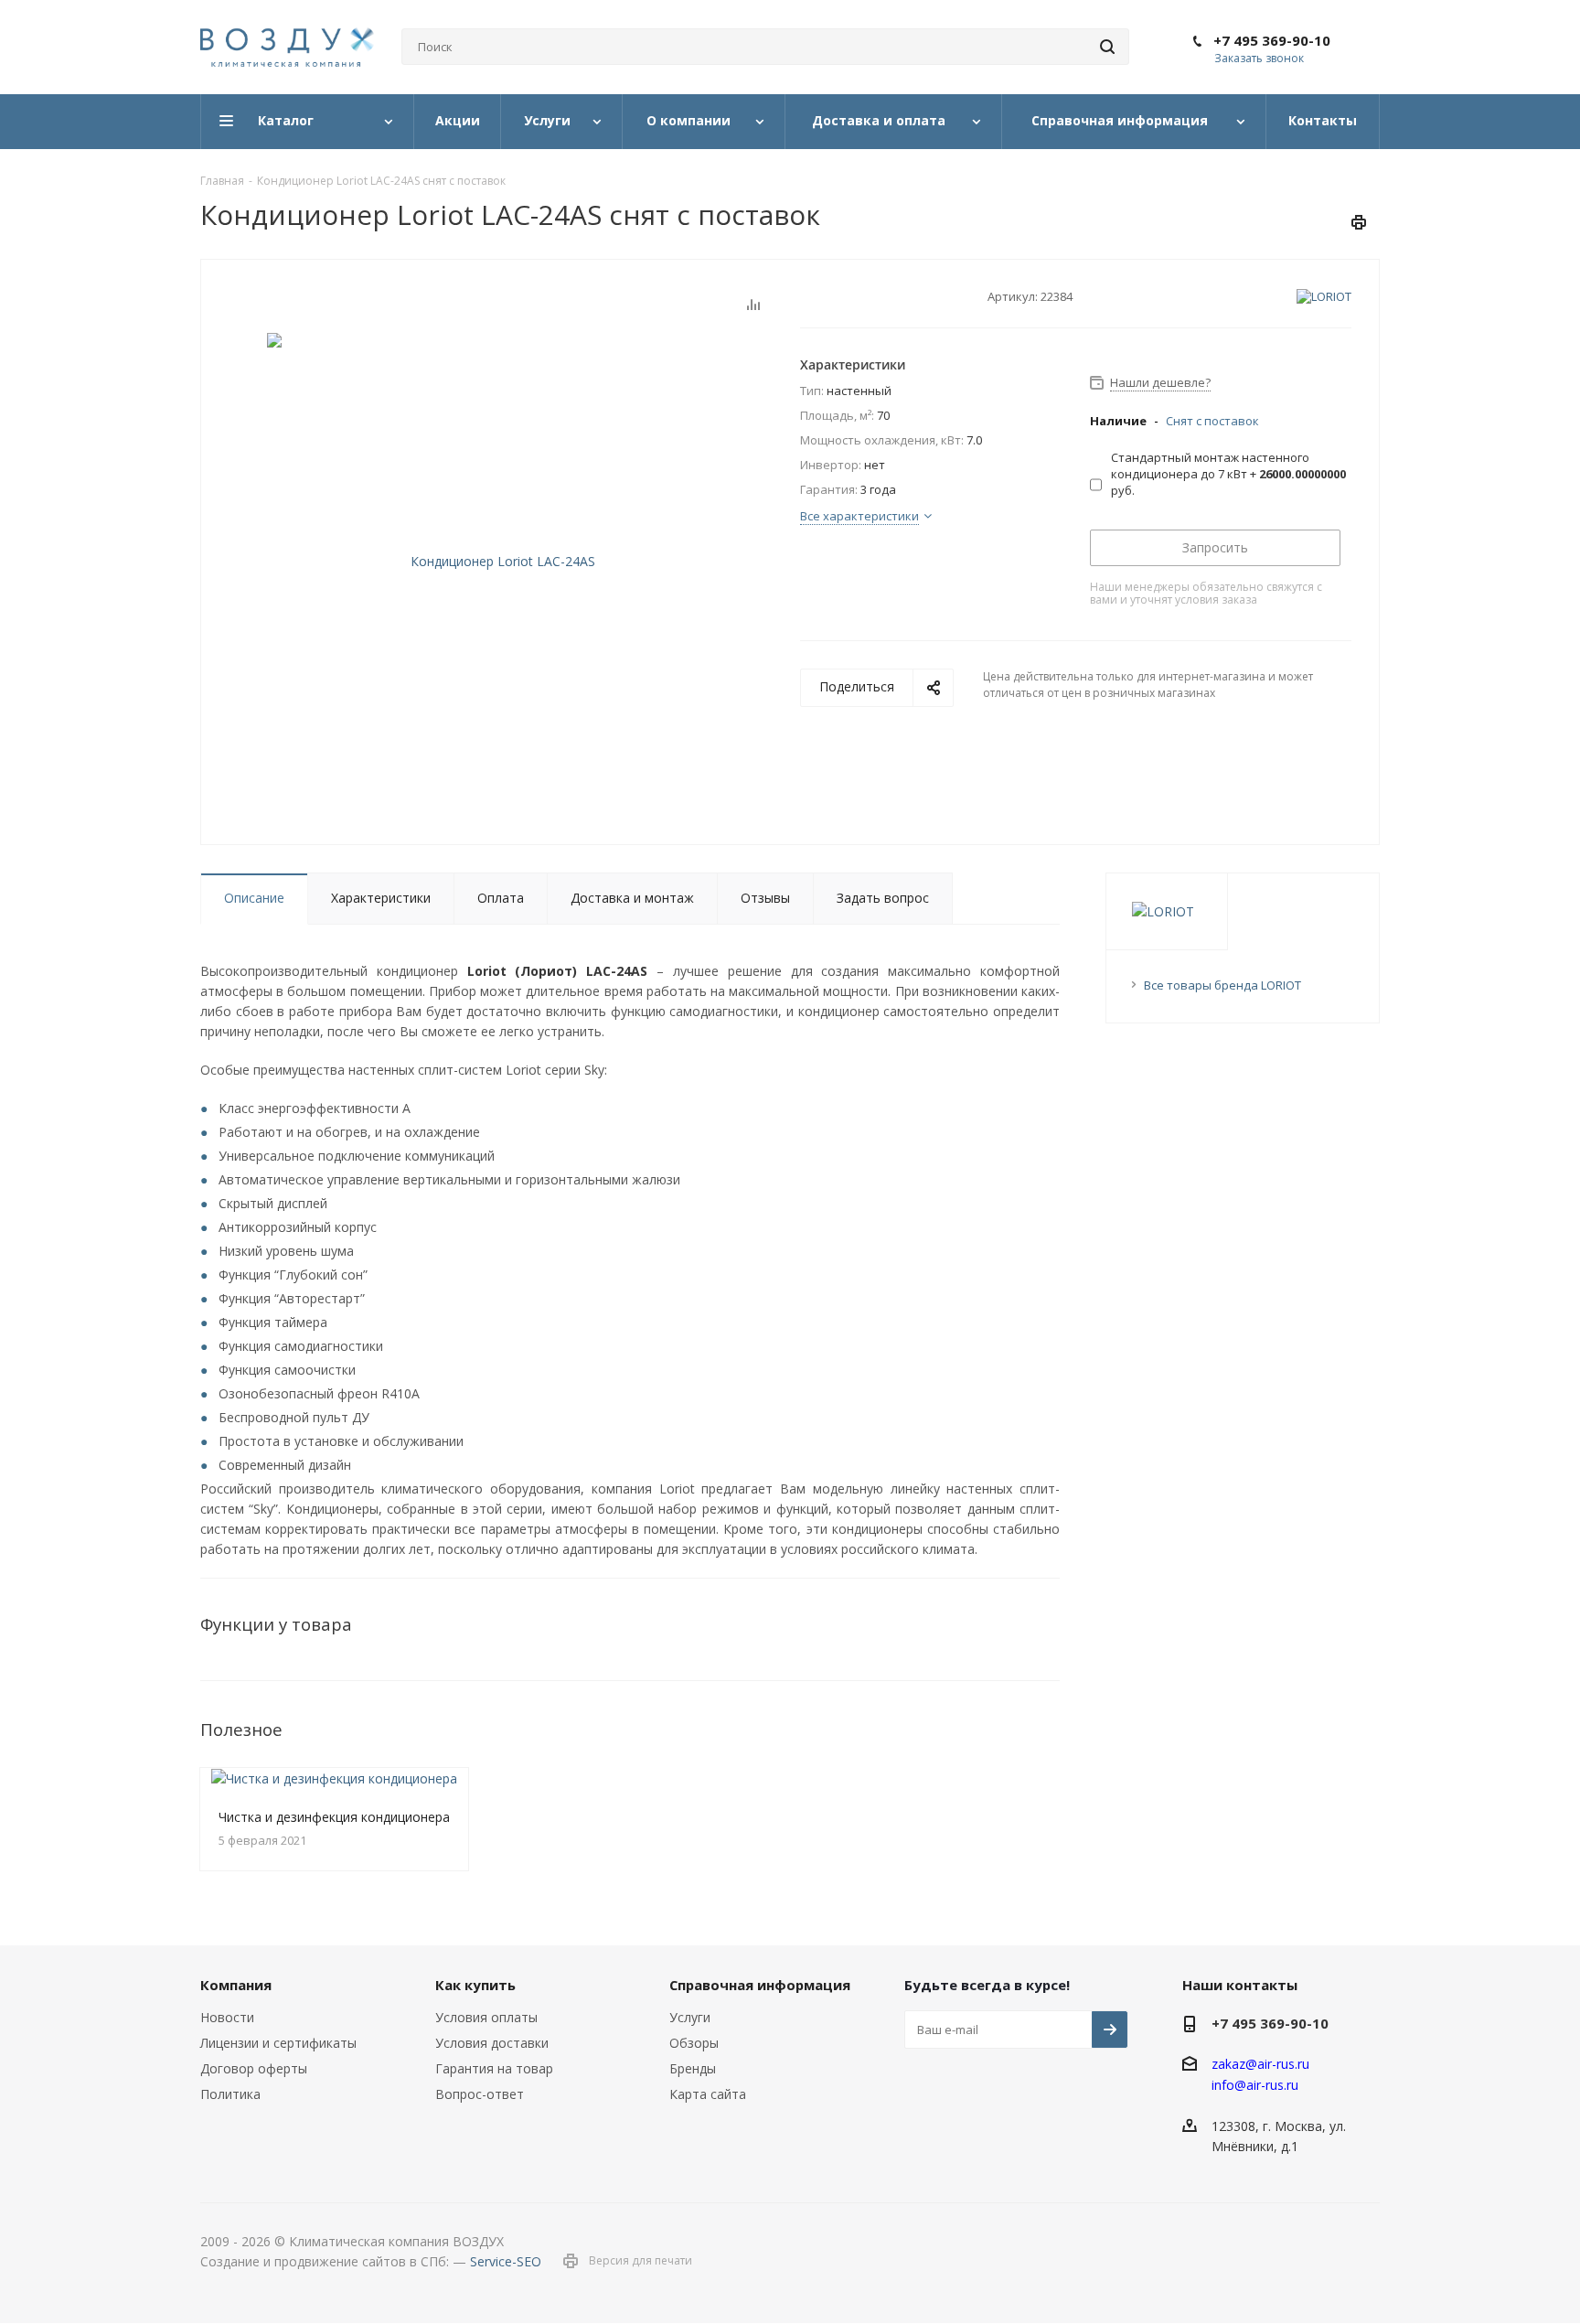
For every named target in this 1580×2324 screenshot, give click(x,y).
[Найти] (1107, 47)
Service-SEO (506, 2261)
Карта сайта (708, 2094)
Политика (230, 2094)
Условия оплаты (486, 2017)
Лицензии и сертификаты (278, 2043)
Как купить (475, 1985)
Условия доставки (492, 2043)
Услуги (690, 2017)
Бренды (693, 2068)
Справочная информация (760, 1985)
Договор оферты (254, 2068)
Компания (236, 1985)
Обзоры (694, 2043)
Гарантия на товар (494, 2068)
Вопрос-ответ (480, 2094)
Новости (227, 2017)
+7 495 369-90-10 (1272, 40)
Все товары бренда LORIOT (1222, 985)
